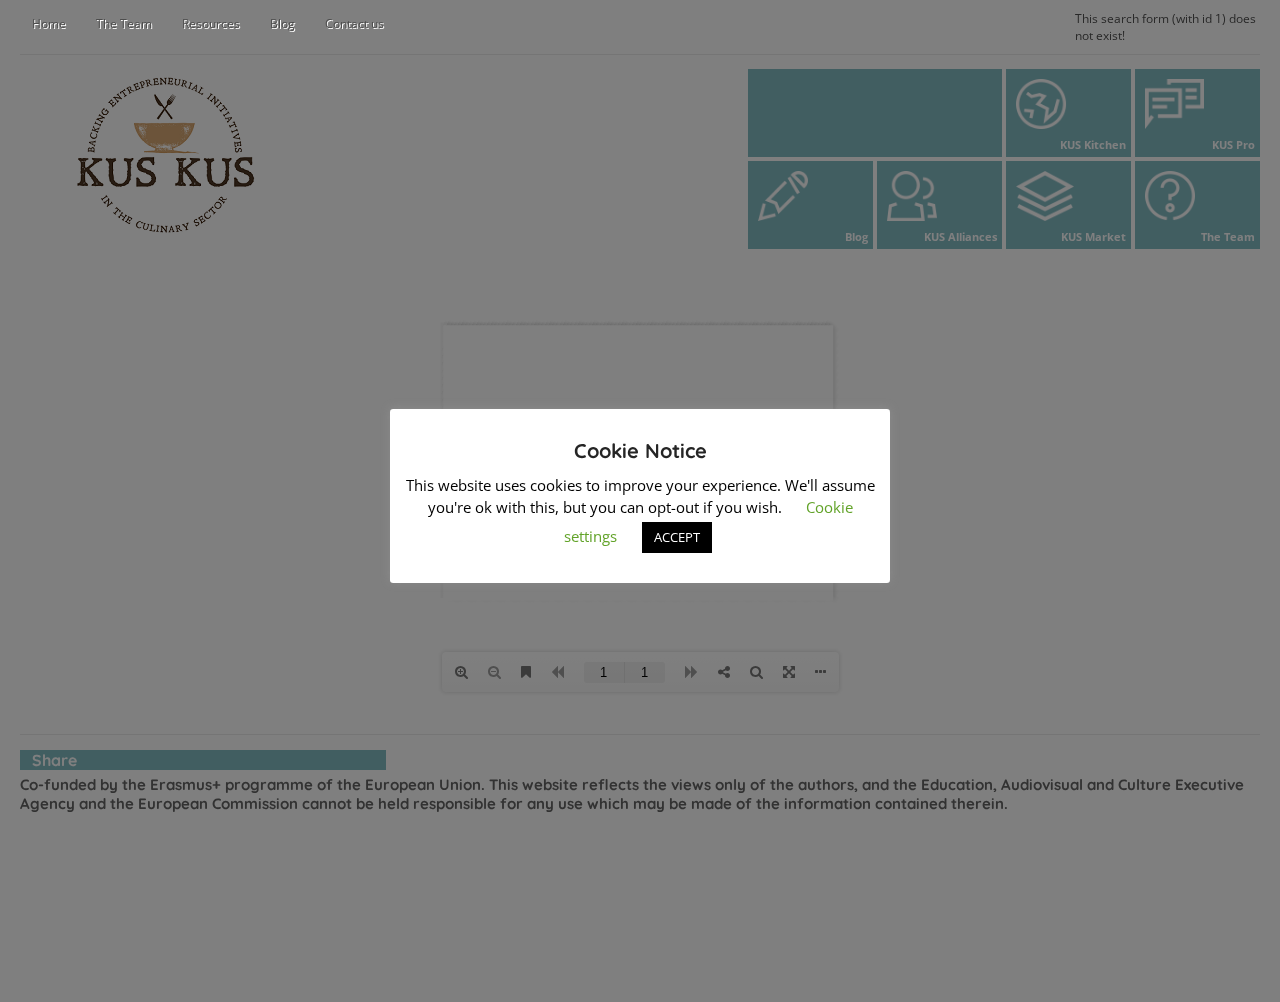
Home (49, 23)
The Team (124, 23)
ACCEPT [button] (677, 537)
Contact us (354, 23)
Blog (282, 23)
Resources (211, 23)
